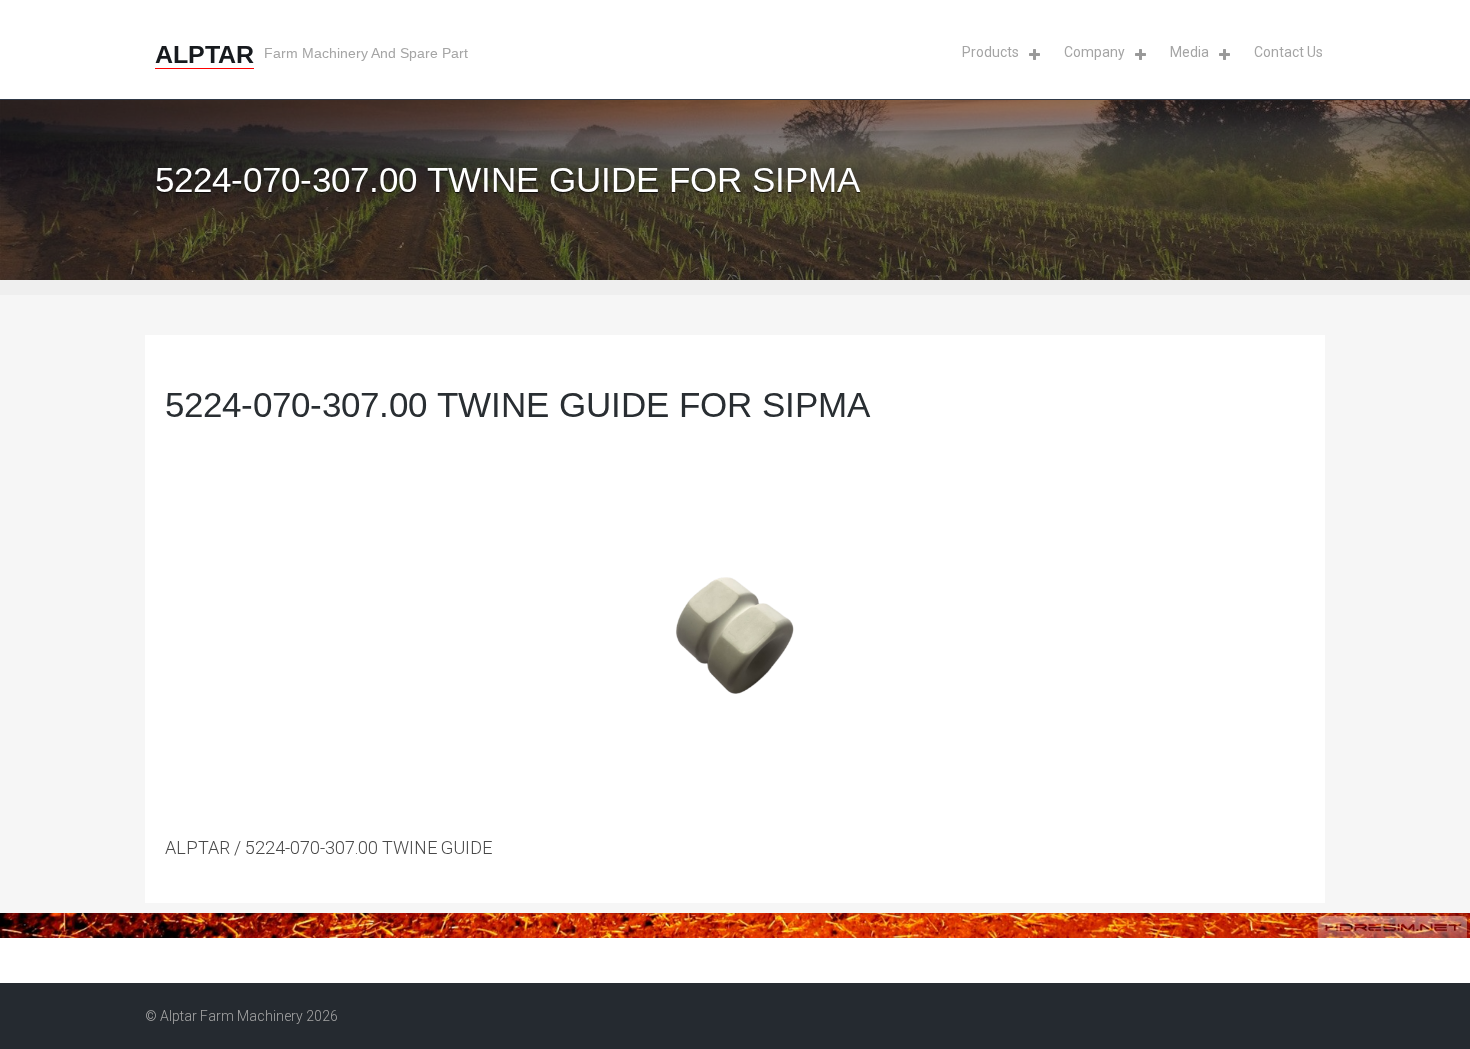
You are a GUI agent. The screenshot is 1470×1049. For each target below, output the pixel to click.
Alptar (204, 54)
